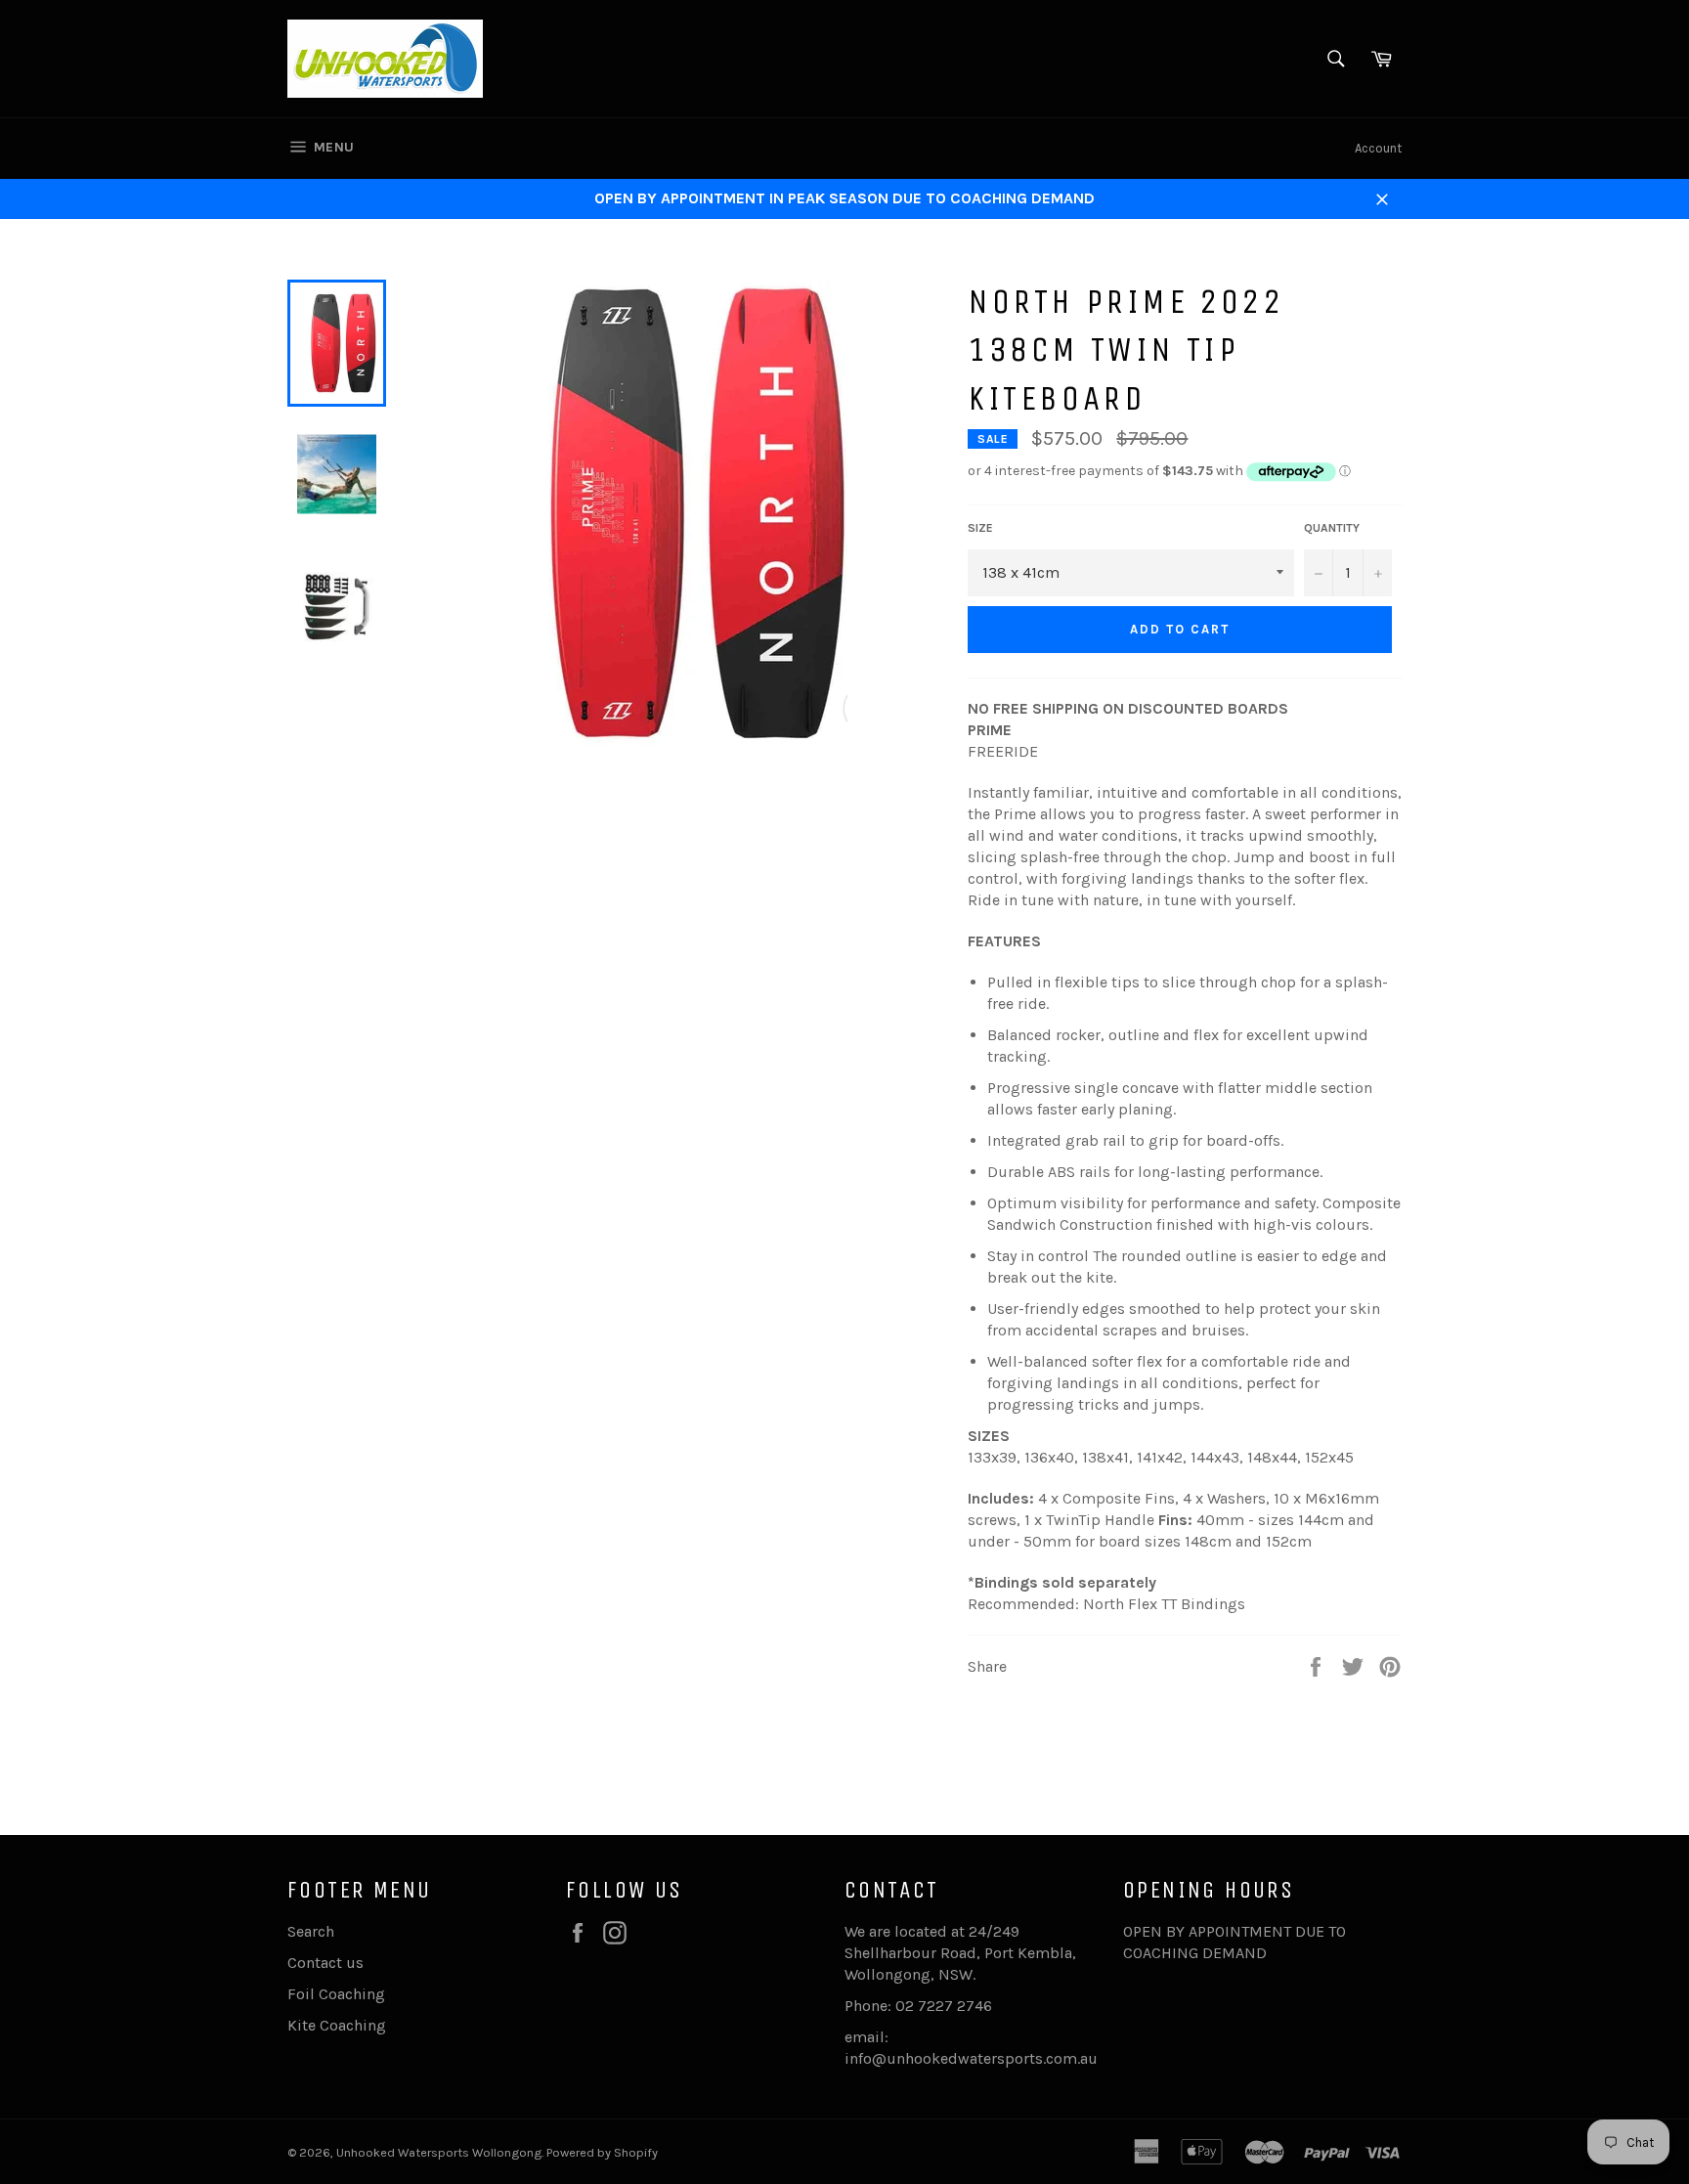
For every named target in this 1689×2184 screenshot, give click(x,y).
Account (1378, 148)
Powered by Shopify (602, 2152)
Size (980, 528)
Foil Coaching (336, 1994)
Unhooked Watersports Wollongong (439, 2152)
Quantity (1332, 528)
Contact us (325, 1963)
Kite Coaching (337, 2025)
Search (311, 1931)
